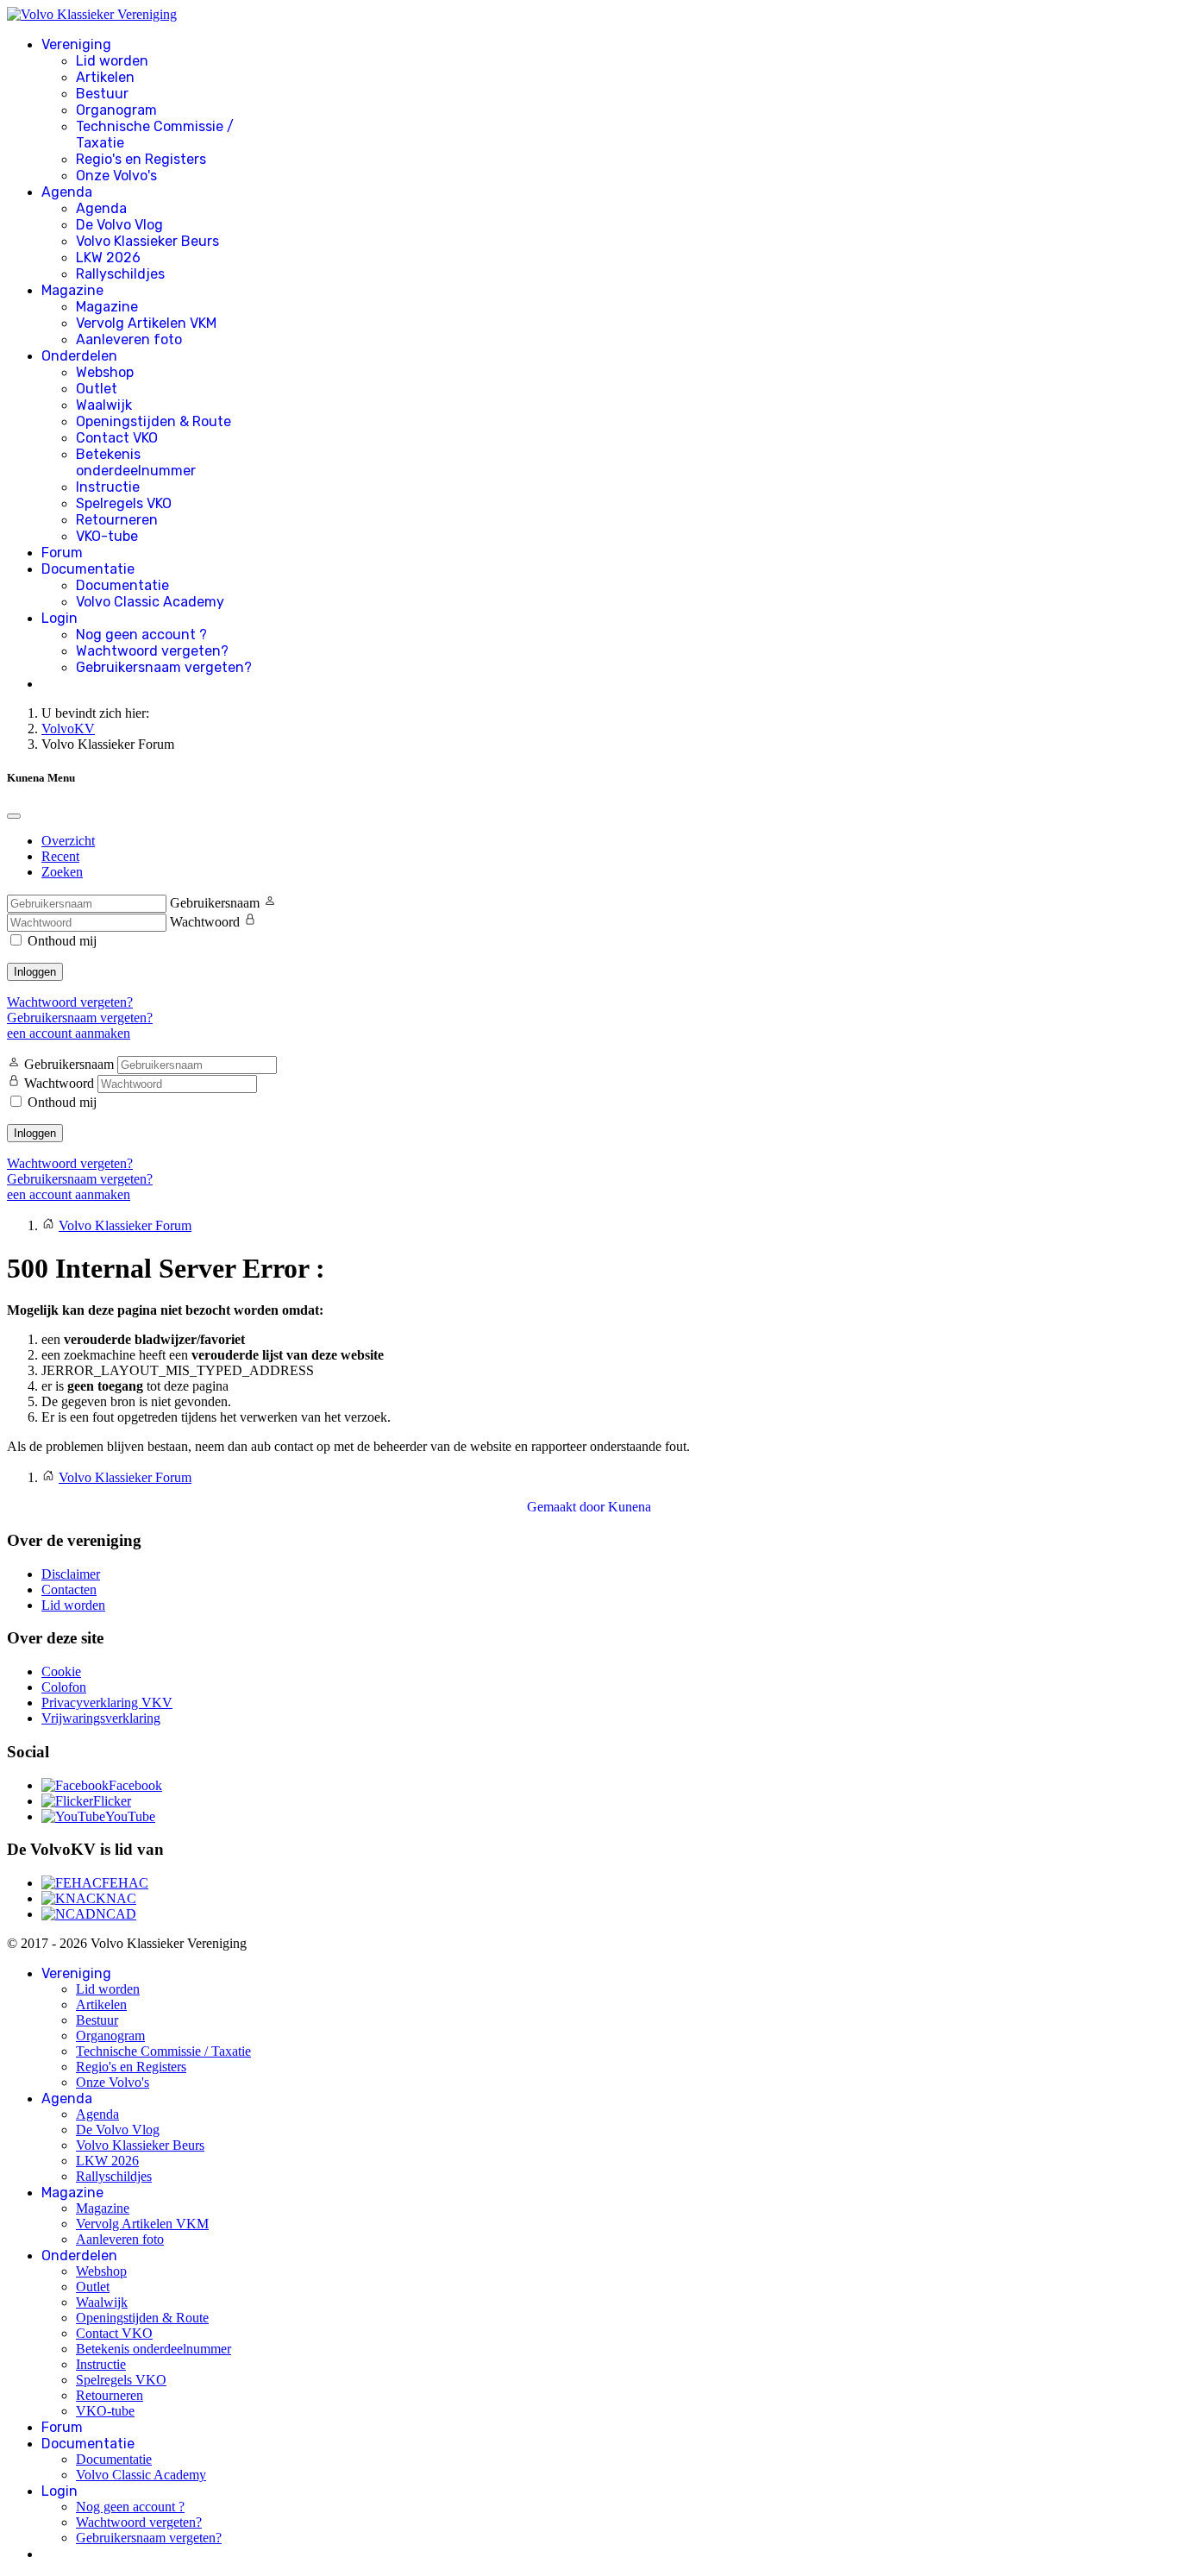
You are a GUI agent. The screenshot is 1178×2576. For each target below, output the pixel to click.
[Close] (14, 816)
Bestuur (102, 94)
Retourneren (117, 520)
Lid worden (112, 61)
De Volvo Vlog (119, 225)
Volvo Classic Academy (150, 602)
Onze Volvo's (116, 176)
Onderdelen (79, 356)
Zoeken (62, 872)
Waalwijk (104, 405)
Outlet (97, 389)
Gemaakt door (567, 1507)
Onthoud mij (62, 941)
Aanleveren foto (129, 339)
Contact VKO (117, 438)
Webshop (105, 372)
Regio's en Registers (141, 159)
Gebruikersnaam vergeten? (164, 667)
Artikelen (105, 77)
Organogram (116, 110)
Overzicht (68, 841)
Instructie (108, 487)
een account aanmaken (69, 1033)
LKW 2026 (108, 258)
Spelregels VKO (124, 503)
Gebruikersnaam (215, 903)
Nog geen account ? (141, 635)
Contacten (69, 1590)
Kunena (630, 1507)
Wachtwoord (205, 922)
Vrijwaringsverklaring (101, 1718)
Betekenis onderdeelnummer (136, 462)
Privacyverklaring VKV (107, 1703)
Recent (60, 856)
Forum (62, 553)
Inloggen (35, 972)
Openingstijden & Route (154, 421)
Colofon (64, 1687)
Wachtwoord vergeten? (152, 651)
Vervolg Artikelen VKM (146, 323)
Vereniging (76, 44)
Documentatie (88, 569)
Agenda (67, 192)
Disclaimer (71, 1574)
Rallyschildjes (120, 274)
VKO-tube (107, 536)
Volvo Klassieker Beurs (147, 241)
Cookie (61, 1671)
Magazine (72, 290)
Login (60, 618)
